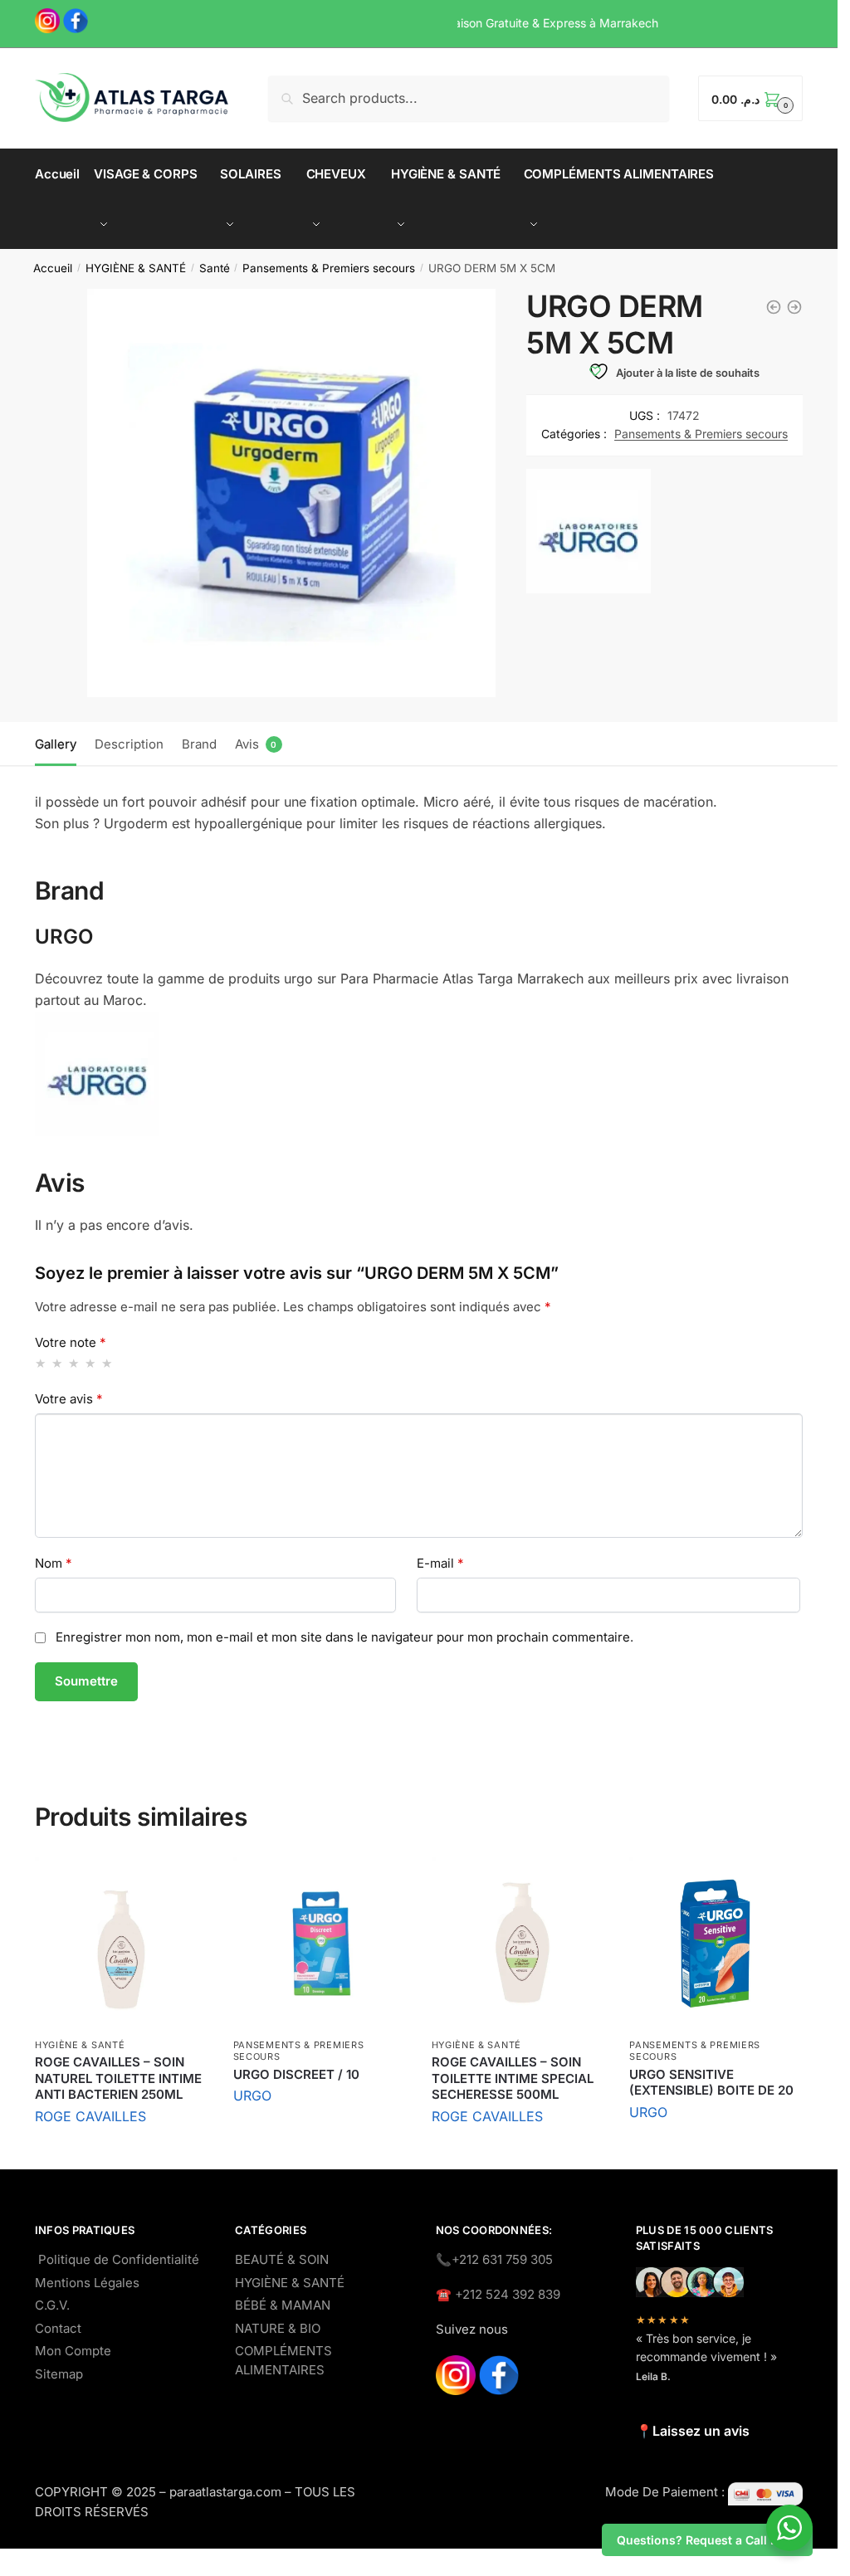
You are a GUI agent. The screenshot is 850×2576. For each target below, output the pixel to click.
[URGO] (589, 534)
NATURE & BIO (278, 2328)
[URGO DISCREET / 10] (320, 1944)
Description (129, 744)
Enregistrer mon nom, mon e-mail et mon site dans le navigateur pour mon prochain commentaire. (344, 1637)
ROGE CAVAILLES (90, 2116)
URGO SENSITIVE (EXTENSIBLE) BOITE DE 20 (711, 2083)
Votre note (71, 1342)
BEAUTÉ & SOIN (282, 2259)
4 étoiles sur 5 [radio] (91, 1363)
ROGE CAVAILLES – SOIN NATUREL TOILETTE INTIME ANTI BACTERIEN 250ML (118, 2078)
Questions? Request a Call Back (707, 2540)
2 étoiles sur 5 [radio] (58, 1363)
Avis (247, 744)
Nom (54, 1563)
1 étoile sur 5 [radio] (41, 1363)
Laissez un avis (701, 2431)
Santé (215, 268)
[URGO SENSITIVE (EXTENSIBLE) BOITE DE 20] (716, 1944)
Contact (58, 2328)
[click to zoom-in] (291, 493)
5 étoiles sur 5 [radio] (107, 1363)
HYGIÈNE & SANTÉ (136, 268)
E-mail (440, 1563)
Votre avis (69, 1399)
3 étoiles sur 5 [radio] (74, 1363)
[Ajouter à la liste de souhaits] (188, 1878)
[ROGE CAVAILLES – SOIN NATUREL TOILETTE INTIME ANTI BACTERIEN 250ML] (122, 1944)
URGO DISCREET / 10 (296, 2074)
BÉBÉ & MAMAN (283, 2305)
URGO (252, 2095)
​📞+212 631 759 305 (494, 2259)
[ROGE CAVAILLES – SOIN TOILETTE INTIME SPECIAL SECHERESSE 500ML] (518, 1944)
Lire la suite (121, 2152)
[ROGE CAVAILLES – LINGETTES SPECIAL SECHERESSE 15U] (794, 307)
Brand (199, 744)
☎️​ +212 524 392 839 (498, 2294)
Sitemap (59, 2374)
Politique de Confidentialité (119, 2259)
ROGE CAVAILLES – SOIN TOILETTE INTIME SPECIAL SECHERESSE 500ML (513, 2078)
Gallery (56, 744)
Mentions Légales (87, 2283)
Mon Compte (73, 2351)
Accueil (53, 268)
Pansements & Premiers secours (329, 268)
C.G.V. (52, 2305)
